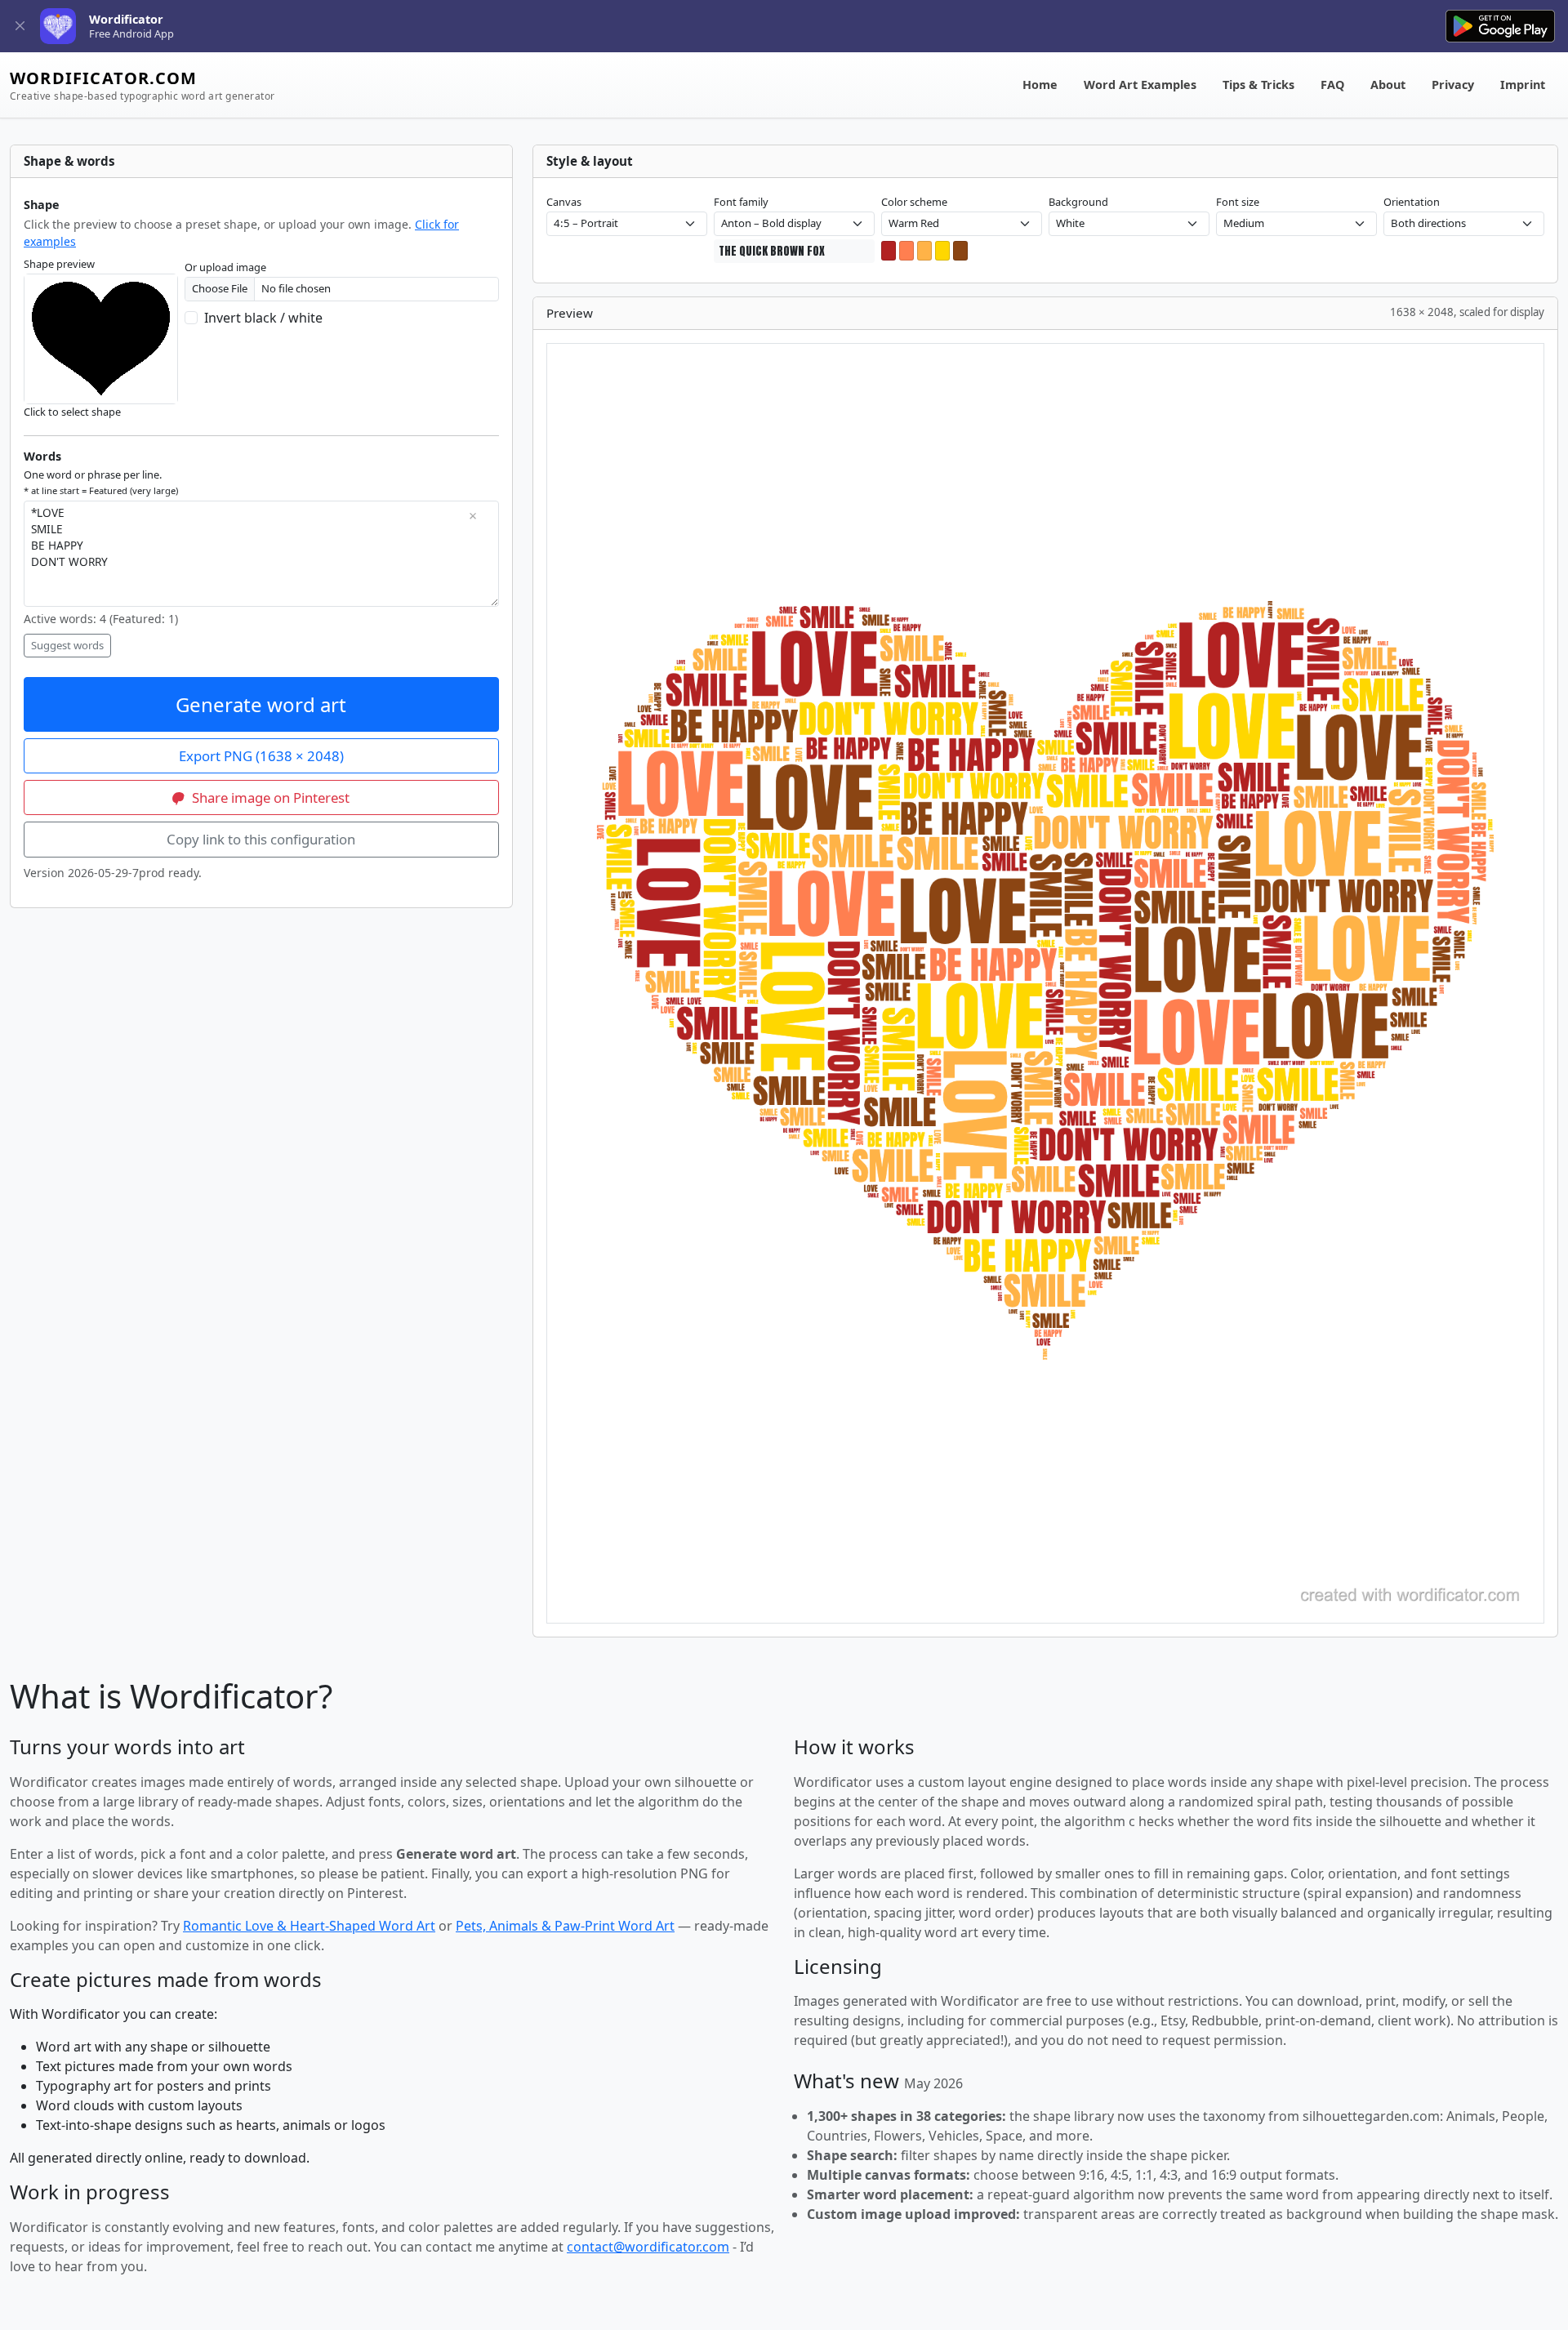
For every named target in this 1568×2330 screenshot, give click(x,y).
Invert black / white (263, 318)
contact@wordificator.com (648, 2247)
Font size (1238, 202)
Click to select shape (72, 412)
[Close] (20, 27)
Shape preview (59, 264)
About (1388, 85)
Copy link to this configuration (261, 839)
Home (1040, 85)
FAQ (1332, 85)
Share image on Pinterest (269, 797)
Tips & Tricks (1258, 85)
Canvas (564, 202)
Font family (741, 202)
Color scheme (914, 202)
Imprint (1523, 85)
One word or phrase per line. (101, 482)
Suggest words (67, 645)
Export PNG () (261, 756)
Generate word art (261, 704)
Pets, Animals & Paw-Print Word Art (565, 1926)
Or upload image (225, 267)
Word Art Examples (1140, 85)
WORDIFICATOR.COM (142, 85)
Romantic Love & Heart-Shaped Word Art (309, 1926)
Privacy (1453, 85)
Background (1078, 202)
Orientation (1412, 202)
